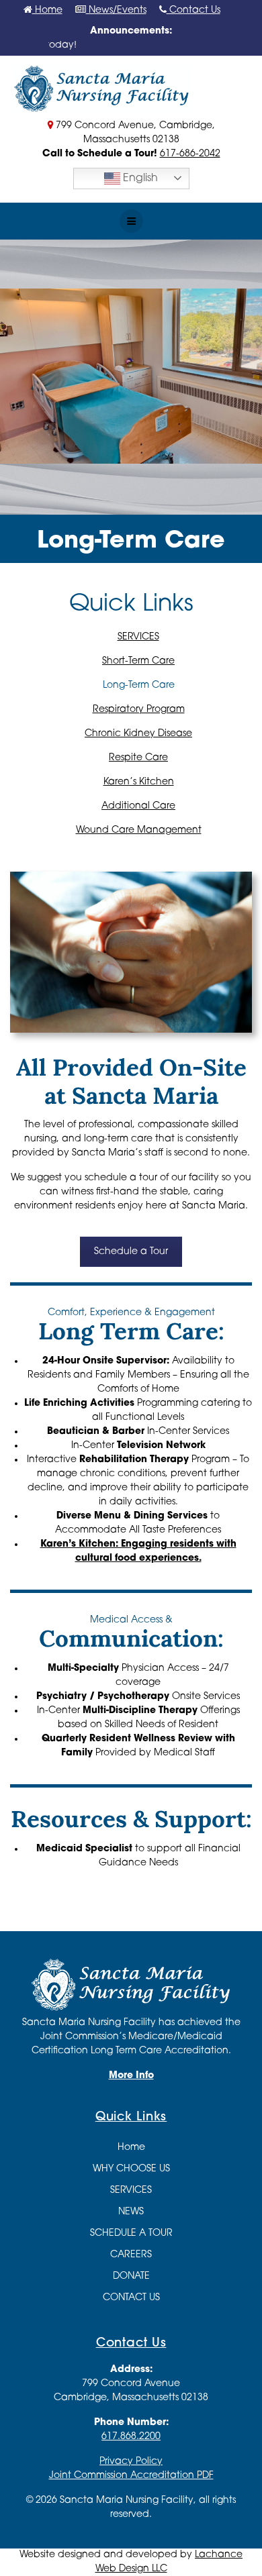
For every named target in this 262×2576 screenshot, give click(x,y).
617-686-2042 (190, 154)
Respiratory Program (139, 710)
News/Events (116, 10)
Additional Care (138, 806)
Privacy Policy (131, 2462)
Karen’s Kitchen (139, 782)
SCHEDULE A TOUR (131, 2233)
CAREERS (131, 2255)
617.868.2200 (131, 2437)
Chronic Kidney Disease (138, 734)
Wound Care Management (139, 830)
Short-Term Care (138, 661)
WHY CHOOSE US (131, 2169)
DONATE (131, 2276)
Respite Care (138, 758)
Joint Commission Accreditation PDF (131, 2476)
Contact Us (193, 10)
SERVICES (138, 637)
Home (47, 10)
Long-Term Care (139, 685)
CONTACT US (131, 2298)
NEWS (131, 2212)
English (139, 178)
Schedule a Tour (131, 1252)
